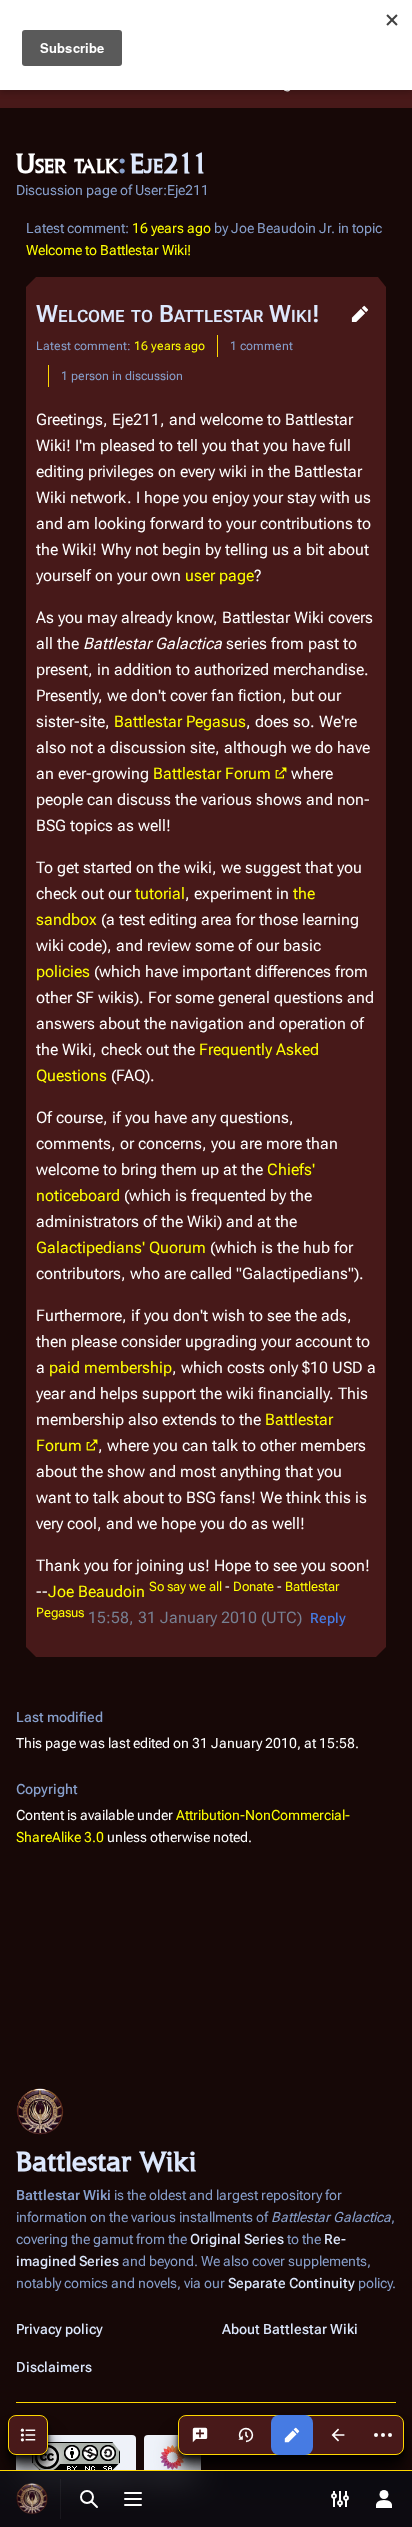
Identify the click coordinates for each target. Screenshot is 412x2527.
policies (63, 971)
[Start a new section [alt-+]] (200, 2435)
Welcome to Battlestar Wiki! (108, 250)
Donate (253, 1586)
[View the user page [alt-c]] (338, 2435)
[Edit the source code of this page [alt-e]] (292, 2435)
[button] (360, 314)
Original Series (237, 2239)
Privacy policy (59, 2329)
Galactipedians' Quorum (121, 1247)
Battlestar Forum (212, 773)
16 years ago (171, 228)
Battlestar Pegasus (180, 721)
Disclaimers (54, 2367)
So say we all (185, 1586)
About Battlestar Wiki (290, 2329)
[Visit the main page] (32, 2499)
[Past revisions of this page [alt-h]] (246, 2435)
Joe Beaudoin (96, 1591)
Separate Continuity (291, 2283)
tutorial (160, 893)
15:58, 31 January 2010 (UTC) (195, 1617)
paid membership (110, 1367)
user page (219, 575)
